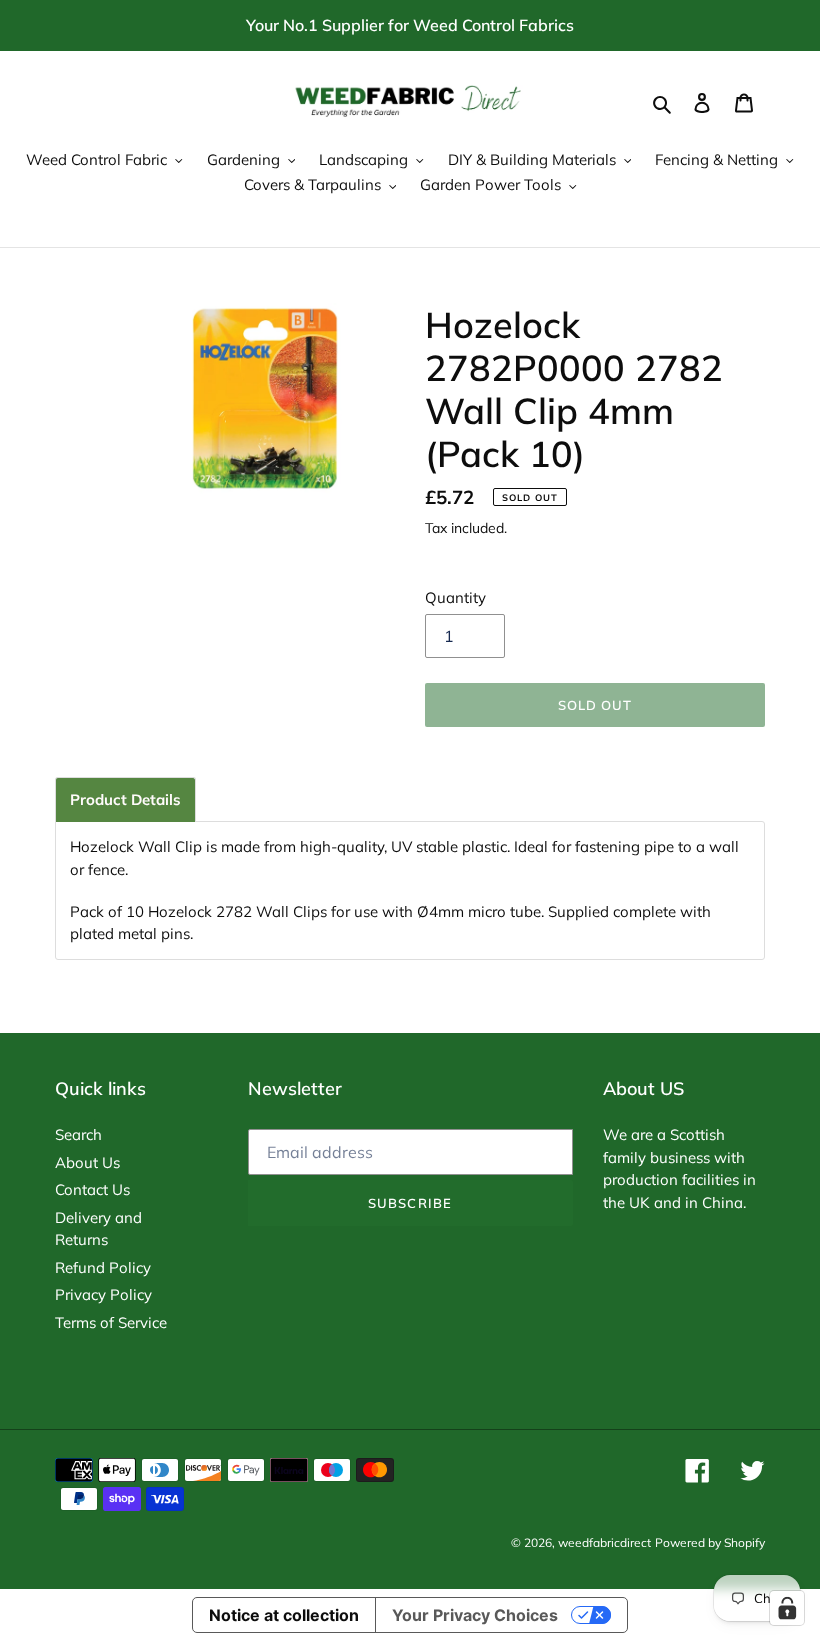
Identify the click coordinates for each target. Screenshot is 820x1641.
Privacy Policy (103, 1294)
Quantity (455, 597)
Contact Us (92, 1189)
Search (78, 1134)
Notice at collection (284, 1615)
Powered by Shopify (710, 1542)
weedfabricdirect (604, 1542)
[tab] (125, 799)
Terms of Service (111, 1322)
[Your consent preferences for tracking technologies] (787, 1608)
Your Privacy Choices (475, 1615)
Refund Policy (103, 1267)
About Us (87, 1162)
